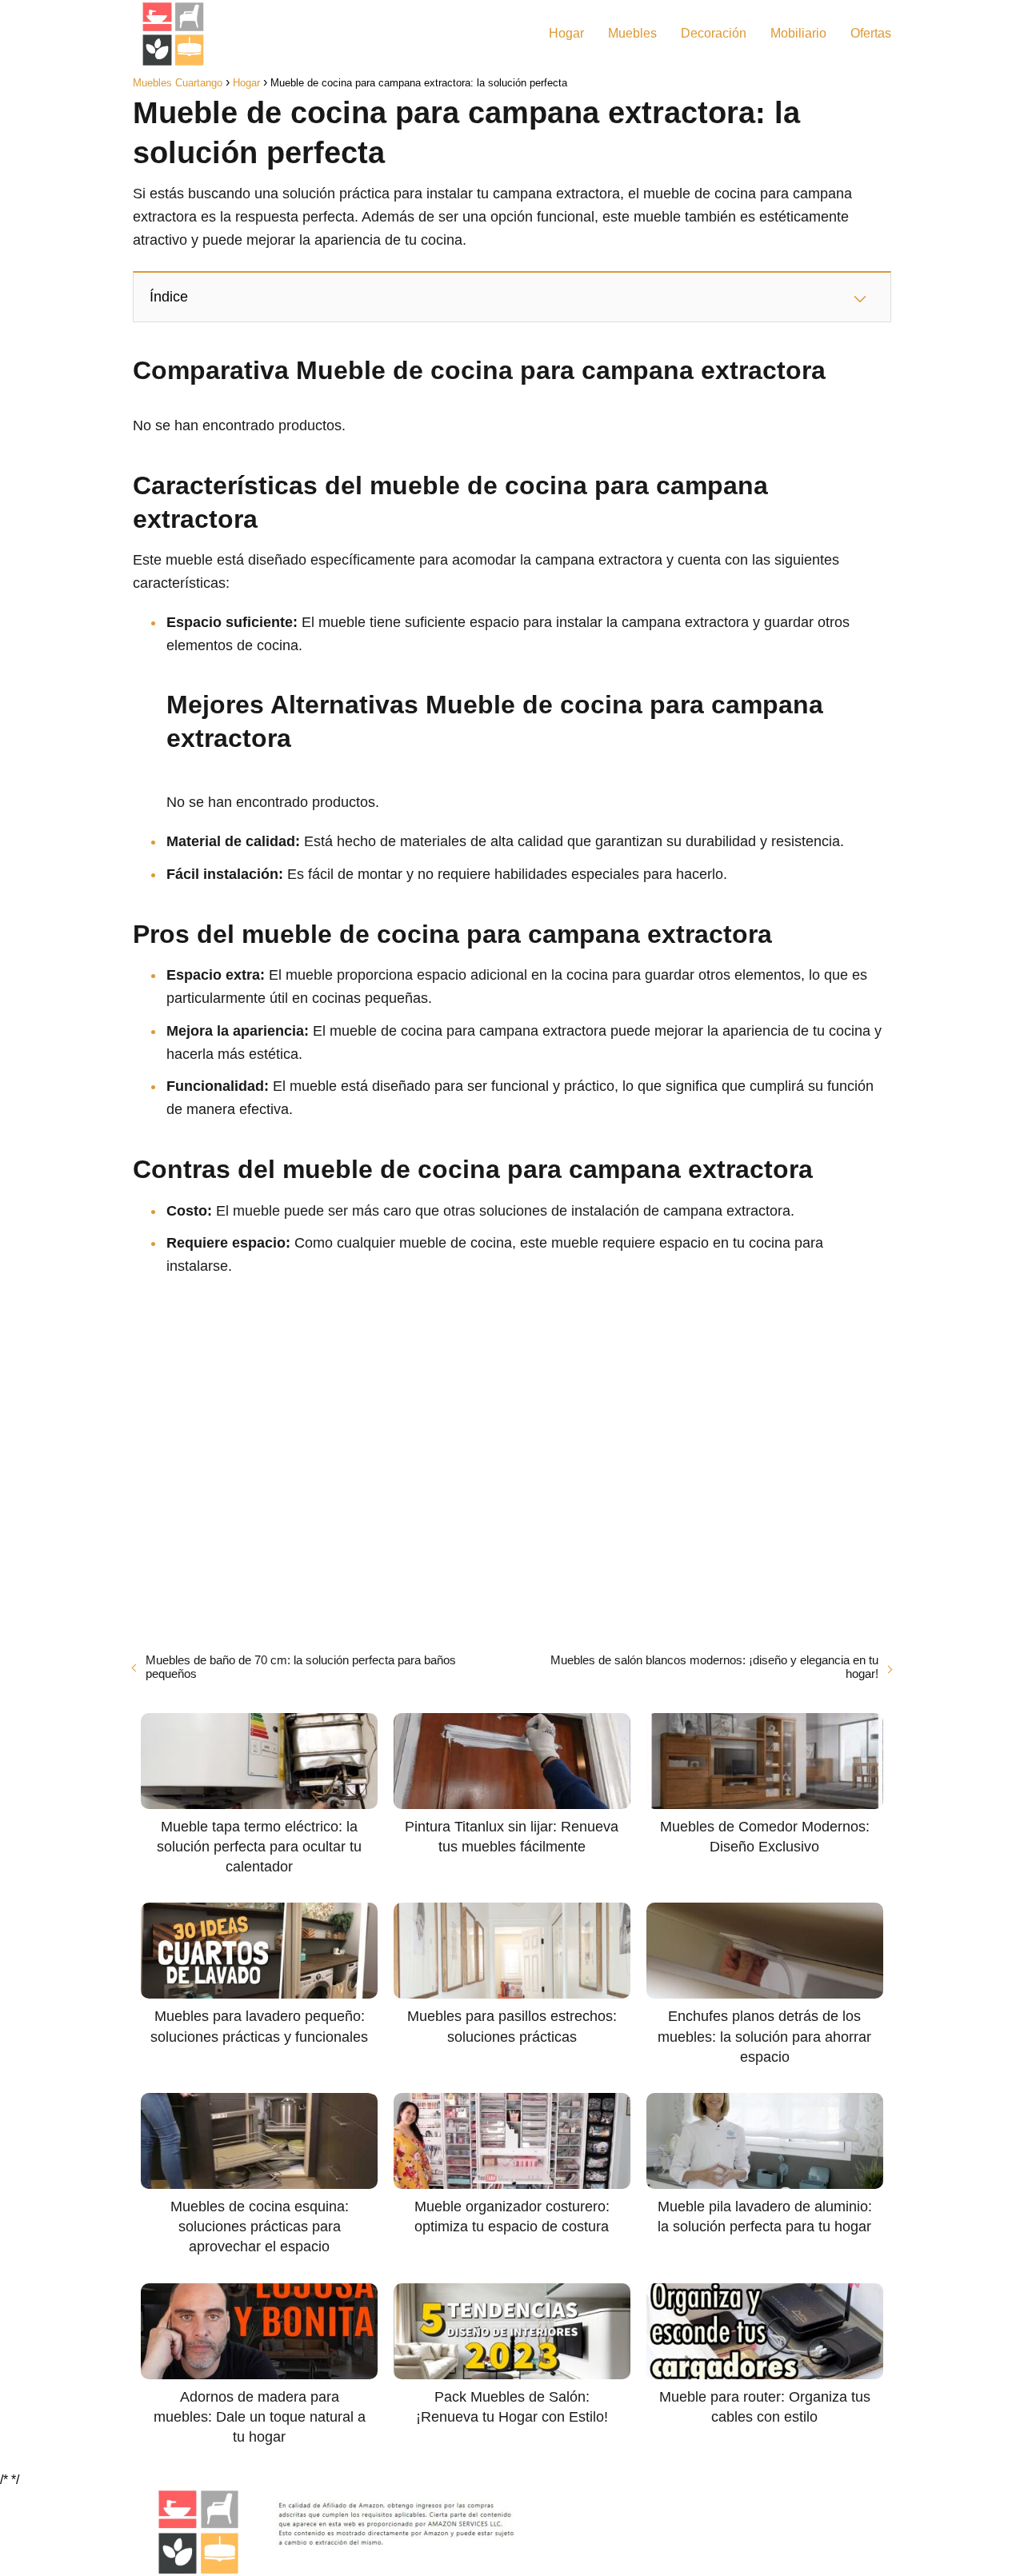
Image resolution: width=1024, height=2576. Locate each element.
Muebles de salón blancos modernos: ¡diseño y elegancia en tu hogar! (714, 1667)
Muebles (632, 33)
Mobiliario (798, 33)
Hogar (566, 33)
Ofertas (871, 33)
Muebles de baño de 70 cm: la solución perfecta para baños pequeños (301, 1667)
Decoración (714, 33)
